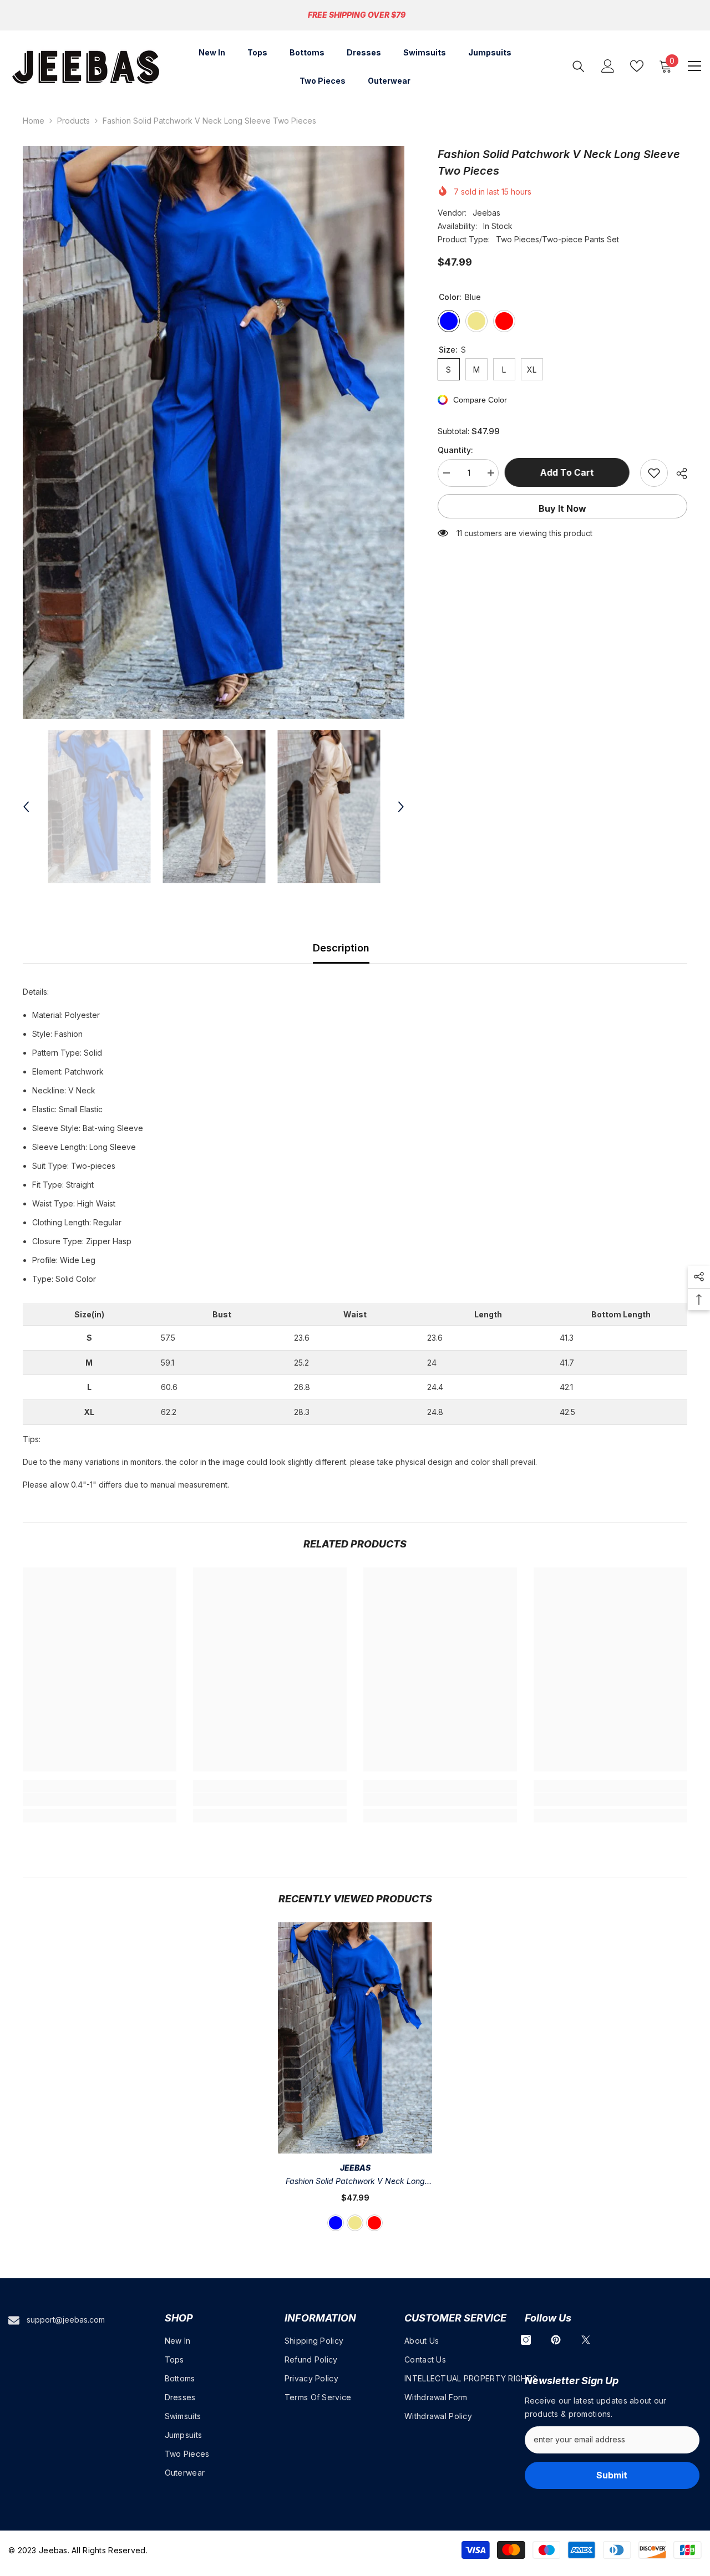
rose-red (374, 2223)
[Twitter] (586, 2340)
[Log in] (608, 66)
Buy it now (562, 508)
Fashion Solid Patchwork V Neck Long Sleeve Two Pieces (355, 2182)
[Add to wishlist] (654, 473)
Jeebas (486, 213)
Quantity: (455, 450)
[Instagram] (526, 2340)
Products (73, 121)
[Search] (579, 66)
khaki (355, 2223)
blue (336, 2223)
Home (34, 121)
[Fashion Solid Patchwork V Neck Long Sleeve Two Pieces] (355, 2038)
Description (341, 948)
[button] (26, 807)
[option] (214, 432)
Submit (612, 2475)
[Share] (678, 474)
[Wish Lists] (637, 66)
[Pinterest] (556, 2340)
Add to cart (569, 472)
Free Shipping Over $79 (357, 15)
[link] (100, 1799)
